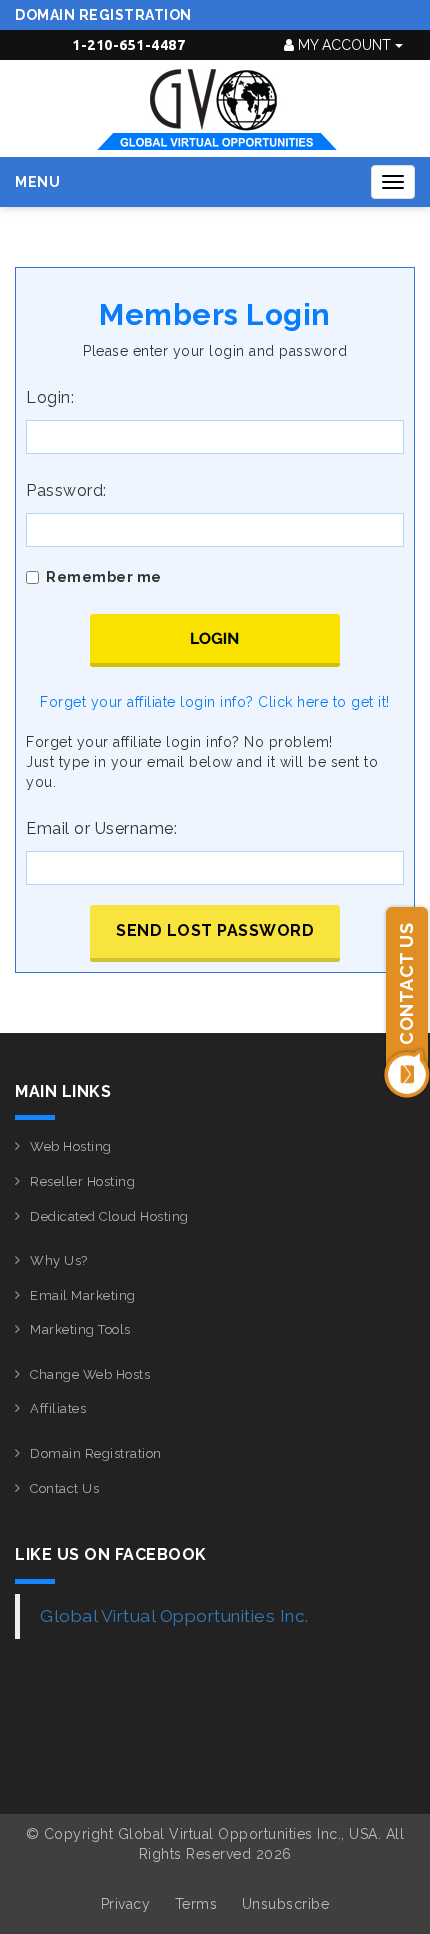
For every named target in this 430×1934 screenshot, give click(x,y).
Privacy (126, 1904)
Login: (50, 397)
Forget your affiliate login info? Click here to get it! (215, 702)
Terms (196, 1904)
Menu (37, 182)
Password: (66, 490)
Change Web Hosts (90, 1374)
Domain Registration (103, 15)
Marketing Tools (80, 1329)
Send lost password (215, 930)
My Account (344, 45)
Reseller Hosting (82, 1181)
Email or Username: (101, 828)
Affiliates (58, 1408)
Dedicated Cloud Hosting (109, 1216)
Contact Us (64, 1488)
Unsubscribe (286, 1904)
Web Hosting (71, 1146)
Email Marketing (83, 1295)
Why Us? (59, 1260)
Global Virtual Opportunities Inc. (174, 1616)
